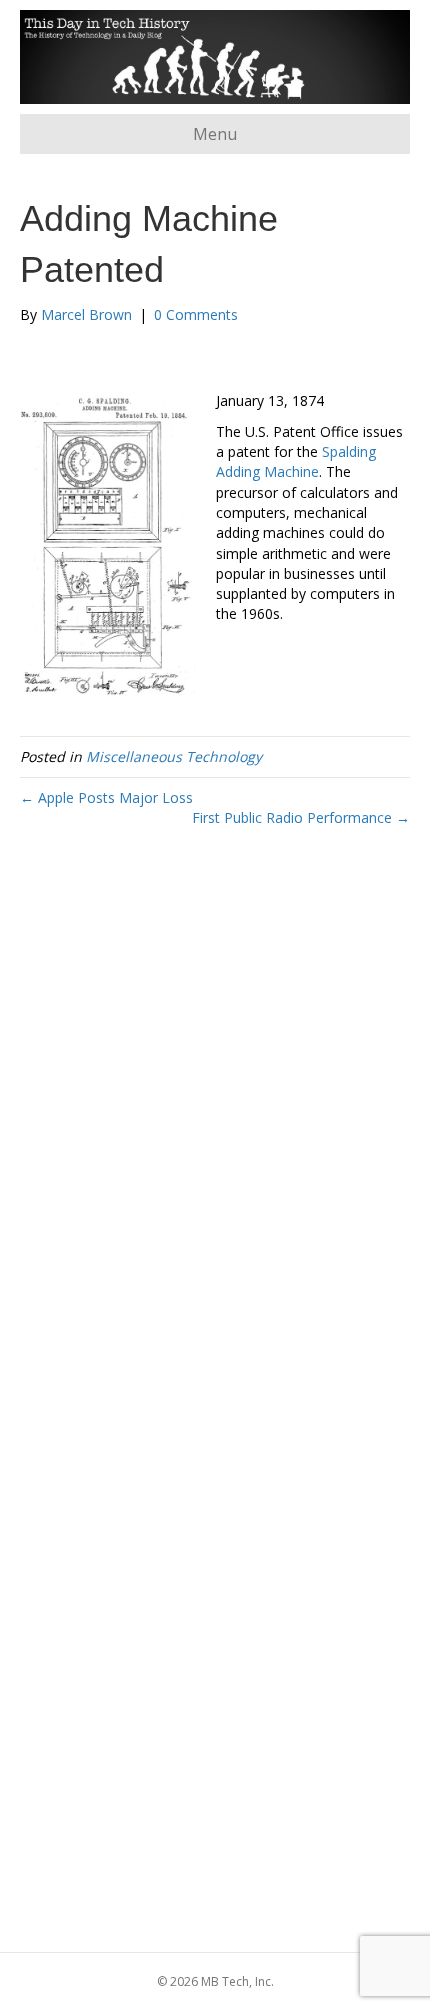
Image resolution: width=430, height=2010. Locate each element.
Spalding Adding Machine (296, 461)
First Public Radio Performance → (301, 817)
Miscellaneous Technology (174, 756)
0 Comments (196, 314)
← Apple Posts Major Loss (106, 797)
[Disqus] (215, 1139)
